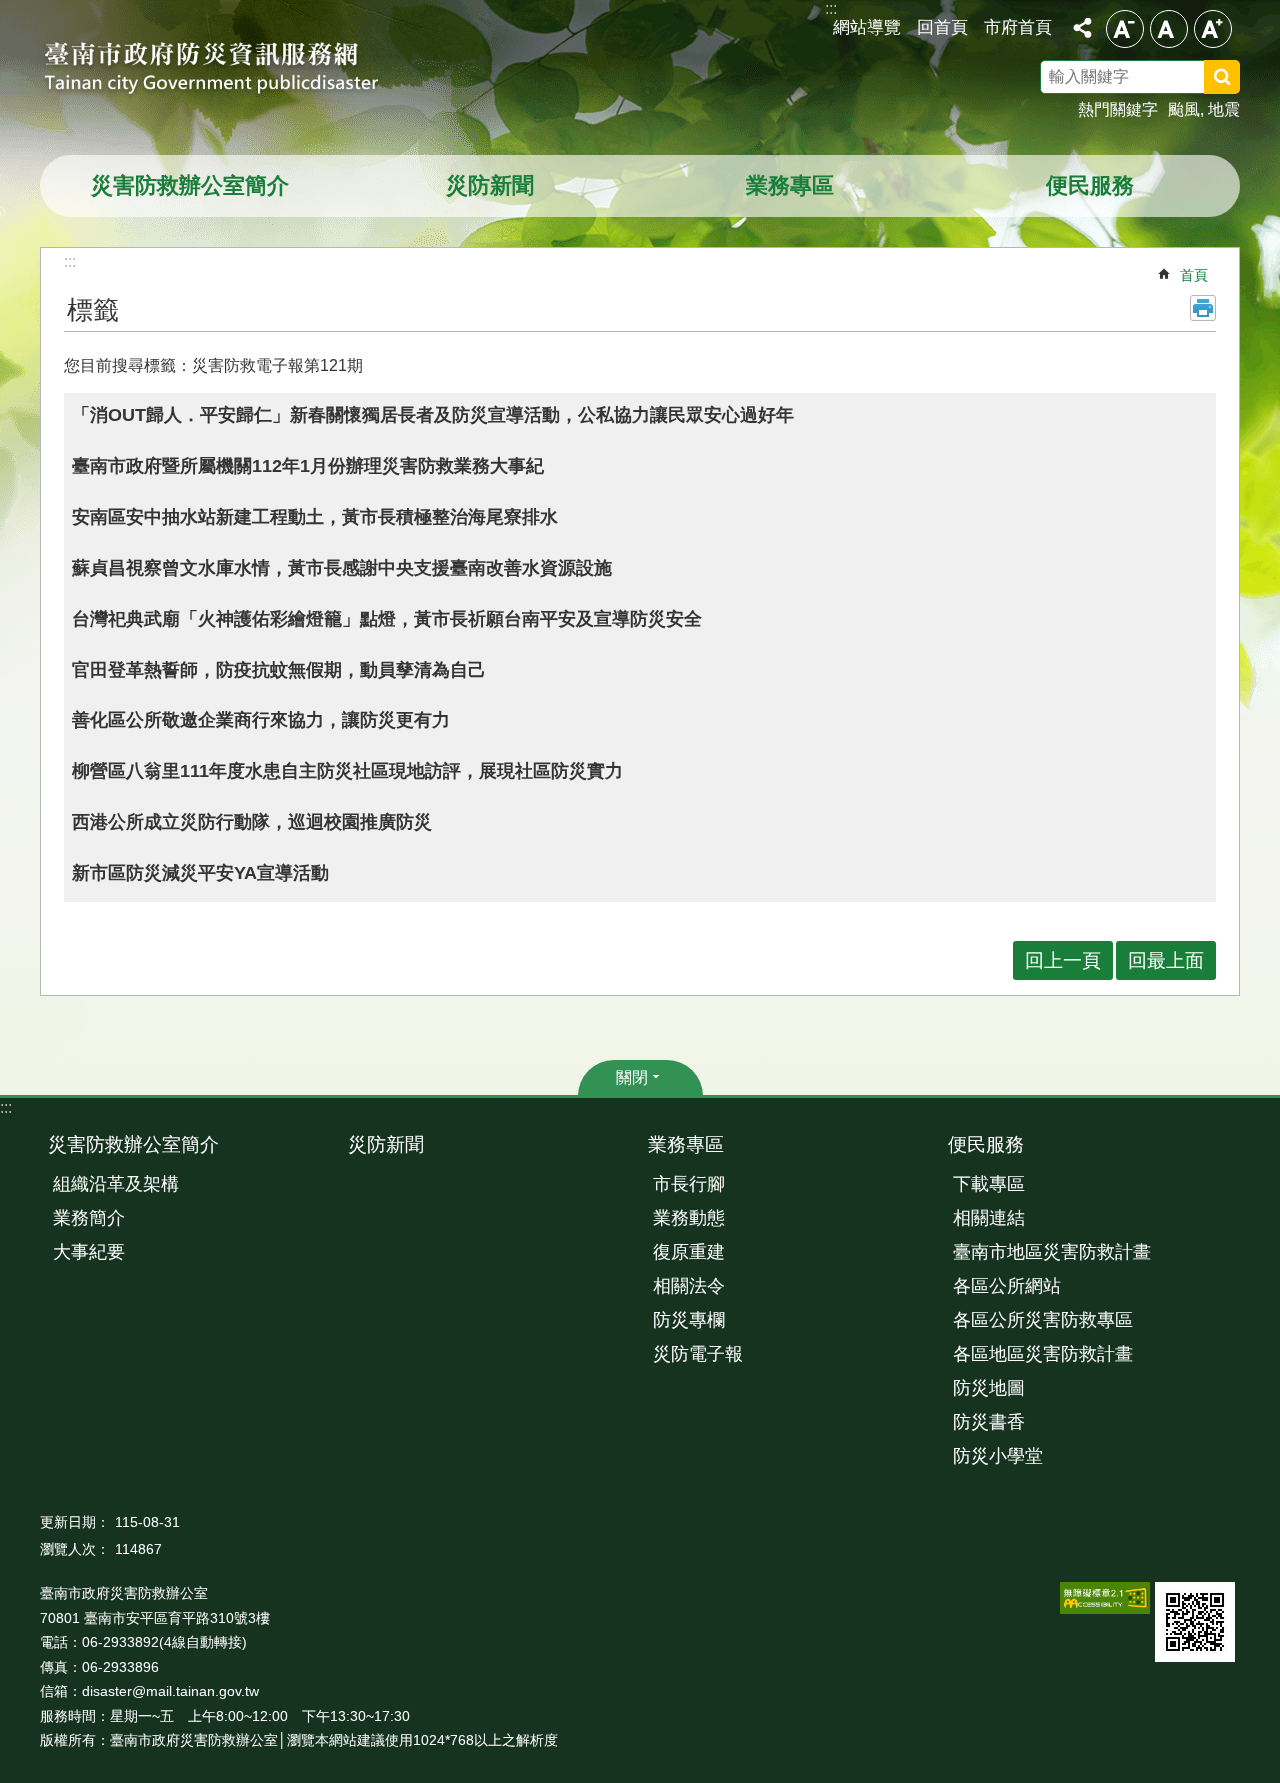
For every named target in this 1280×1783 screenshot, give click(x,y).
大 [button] (1213, 29)
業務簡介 (89, 1218)
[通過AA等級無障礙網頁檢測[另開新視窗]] (1105, 1598)
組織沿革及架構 (116, 1184)
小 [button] (1125, 29)
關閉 (632, 1077)
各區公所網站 (1007, 1286)
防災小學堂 (998, 1456)
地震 (1224, 109)
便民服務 (1090, 185)
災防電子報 (698, 1354)
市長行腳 (689, 1184)
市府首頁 (1018, 27)
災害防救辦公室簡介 (190, 185)
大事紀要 (89, 1252)
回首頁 (942, 27)
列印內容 (1203, 308)
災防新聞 (490, 185)
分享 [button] (1082, 28)
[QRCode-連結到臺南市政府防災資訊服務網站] (1195, 1622)
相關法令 (689, 1286)
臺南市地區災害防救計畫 (1052, 1252)
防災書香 (989, 1422)
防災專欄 (689, 1320)
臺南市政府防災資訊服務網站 (230, 70)
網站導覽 (867, 27)
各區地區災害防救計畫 (1043, 1354)
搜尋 (1248, 80)
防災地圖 (989, 1388)
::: (6, 1107)
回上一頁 (1063, 960)
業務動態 (689, 1218)
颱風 (1184, 109)
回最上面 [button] (1166, 960)
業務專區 (790, 185)
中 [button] (1169, 29)
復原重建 (689, 1252)
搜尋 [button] (1222, 77)
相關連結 (989, 1218)
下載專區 (989, 1184)
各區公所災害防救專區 (1043, 1320)
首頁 (1194, 275)
